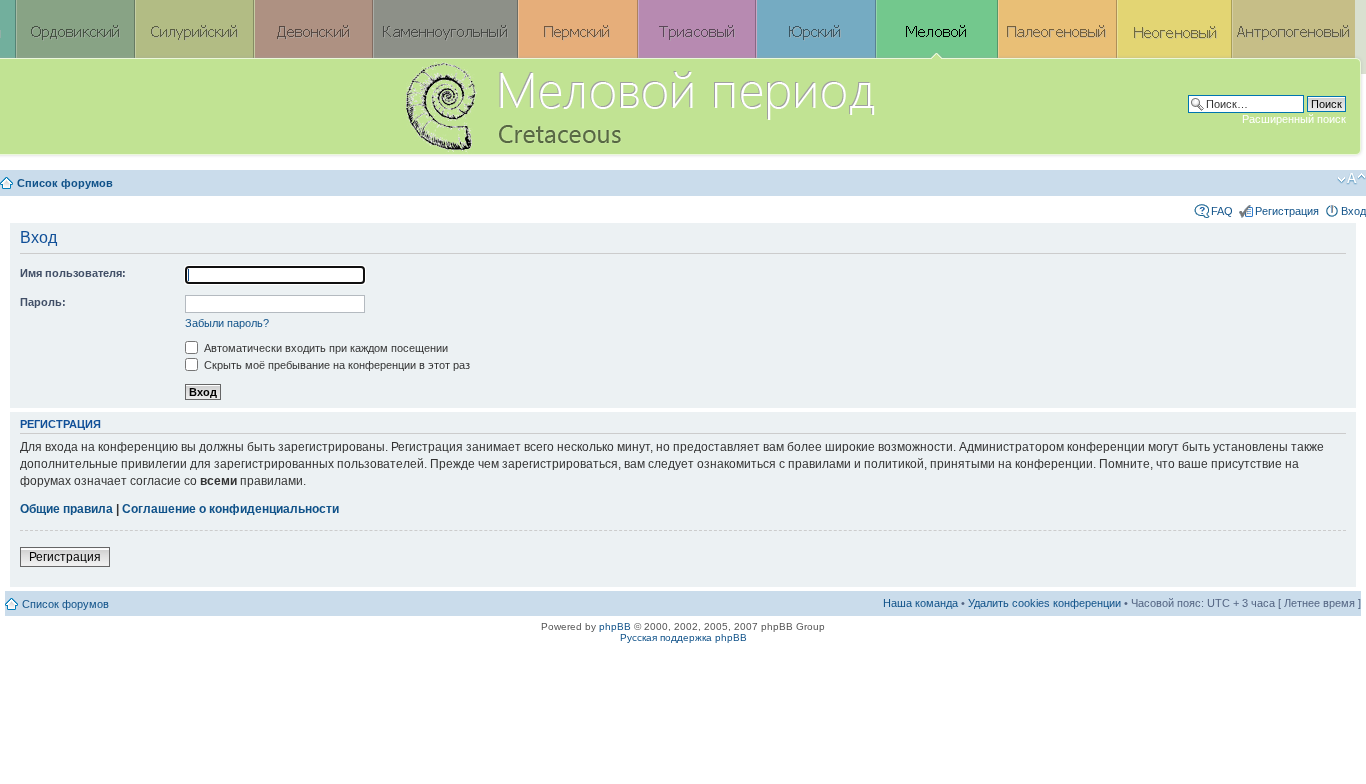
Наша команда (920, 603)
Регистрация (1287, 211)
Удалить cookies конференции (1044, 603)
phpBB (615, 626)
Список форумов (65, 183)
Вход (1353, 211)
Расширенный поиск (1294, 119)
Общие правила (66, 509)
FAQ (1222, 211)
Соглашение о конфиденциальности (230, 509)
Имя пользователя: (73, 273)
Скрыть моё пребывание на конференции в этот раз (335, 365)
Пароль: (43, 302)
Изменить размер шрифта (1351, 179)
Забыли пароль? (227, 323)
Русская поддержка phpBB (683, 637)
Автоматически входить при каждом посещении (324, 348)
